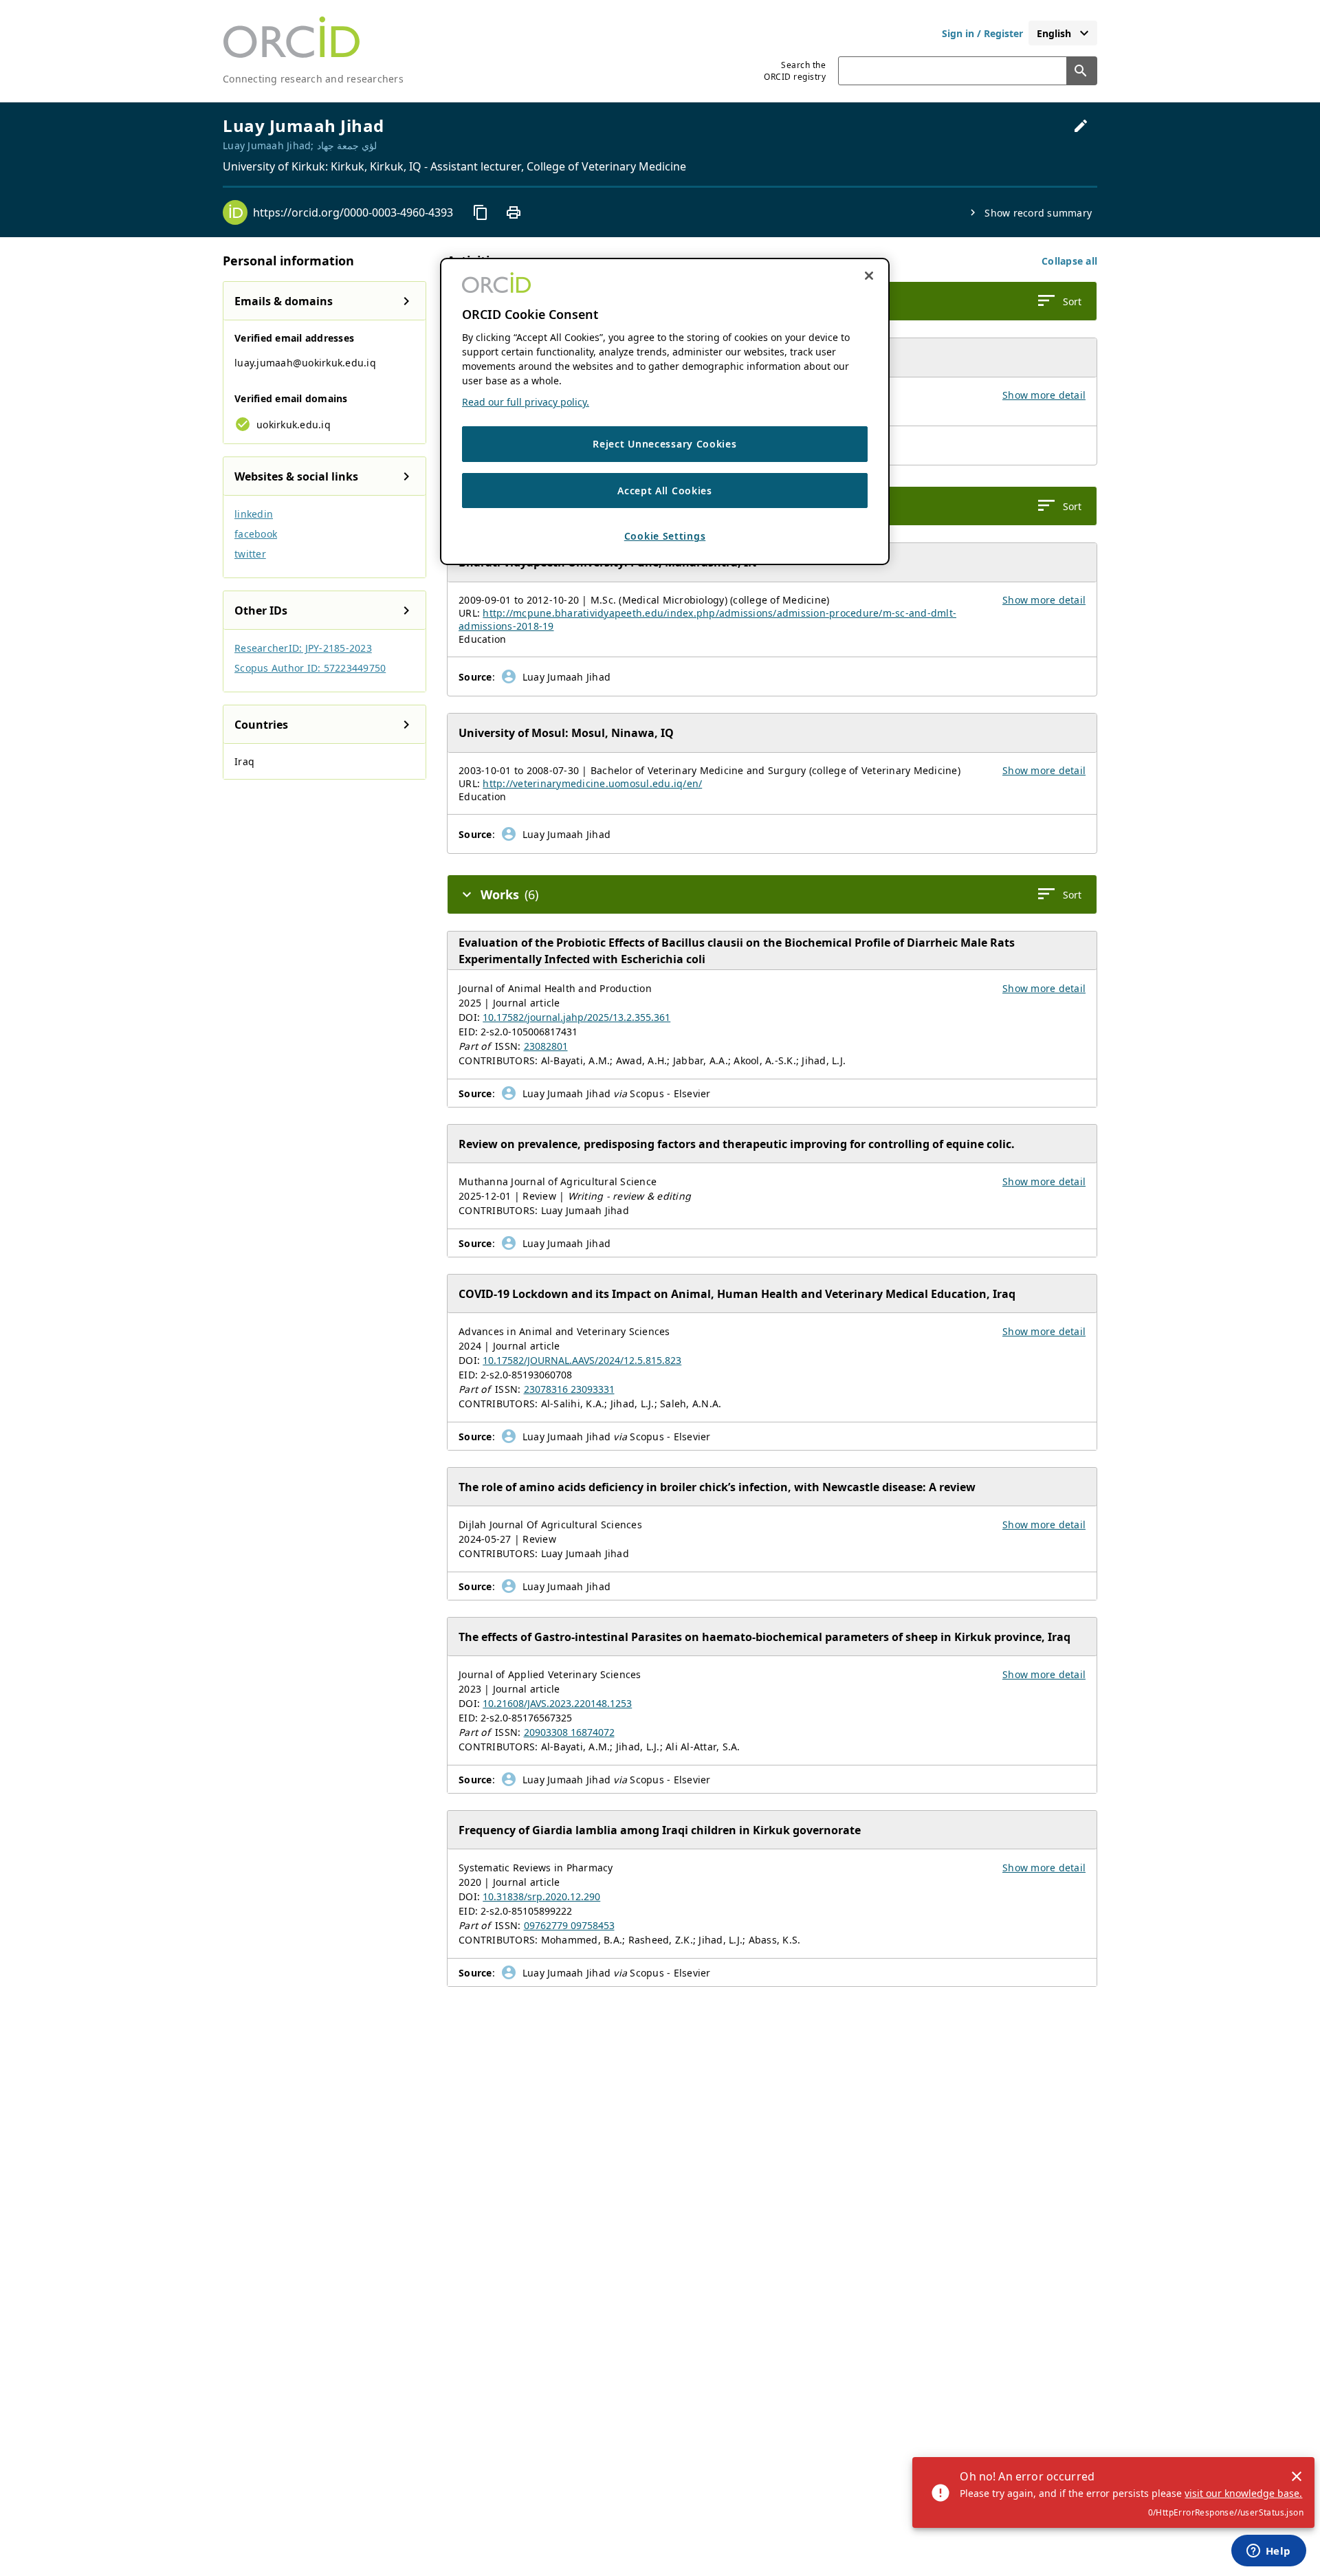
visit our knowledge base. (1243, 2493)
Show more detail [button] (1044, 395)
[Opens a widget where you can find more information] (1268, 2552)
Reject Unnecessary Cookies (664, 444)
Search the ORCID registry (795, 71)
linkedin (254, 514)
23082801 (546, 1046)
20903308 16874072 (569, 1732)
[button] (1069, 261)
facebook (256, 534)
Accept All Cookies (665, 490)
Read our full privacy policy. (526, 402)
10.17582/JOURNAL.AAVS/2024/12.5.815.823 (582, 1360)
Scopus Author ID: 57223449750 (310, 668)
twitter (250, 554)
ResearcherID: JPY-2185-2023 (303, 648)
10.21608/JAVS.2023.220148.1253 (557, 1703)
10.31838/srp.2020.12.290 (541, 1896)
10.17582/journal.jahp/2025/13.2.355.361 (576, 1017)
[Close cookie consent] (869, 276)
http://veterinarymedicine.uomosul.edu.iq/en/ (592, 783)
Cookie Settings (665, 536)
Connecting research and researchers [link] (313, 79)
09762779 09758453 (569, 1925)
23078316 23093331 (569, 1389)
